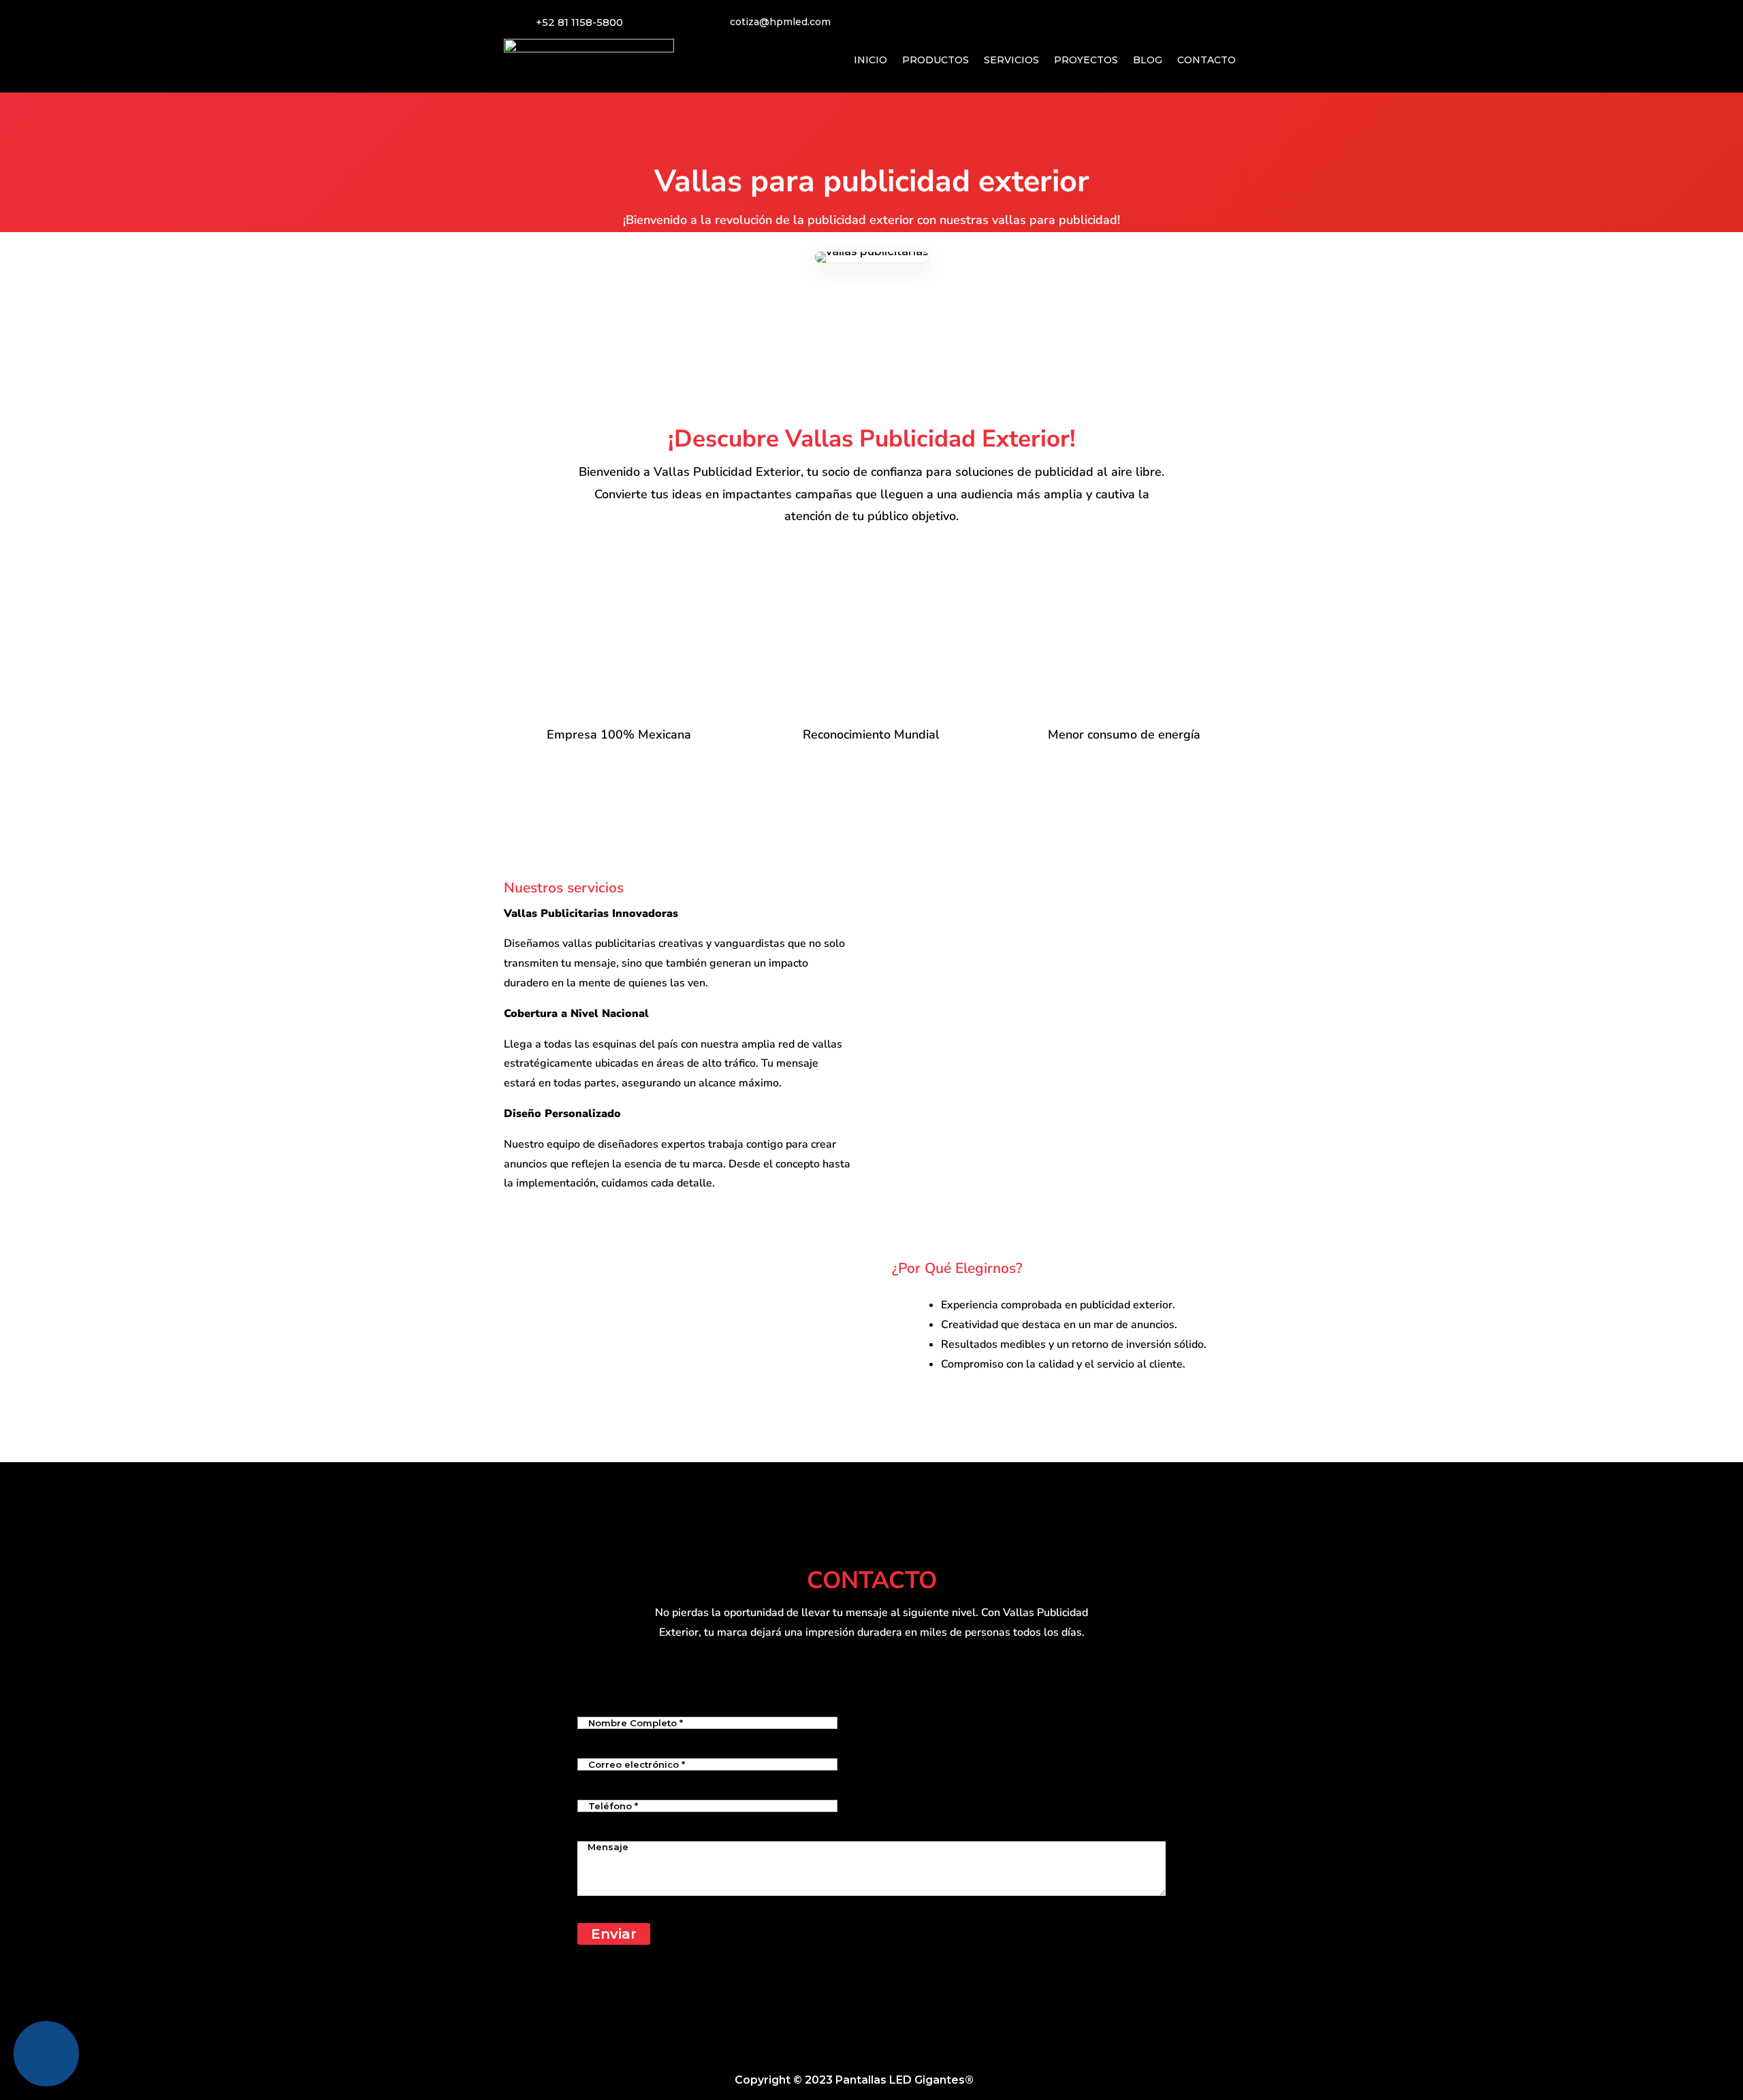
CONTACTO (1206, 60)
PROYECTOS (1086, 60)
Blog (995, 2080)
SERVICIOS (1011, 60)
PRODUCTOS (936, 60)
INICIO (870, 60)
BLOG (1148, 60)
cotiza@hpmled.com (780, 22)
